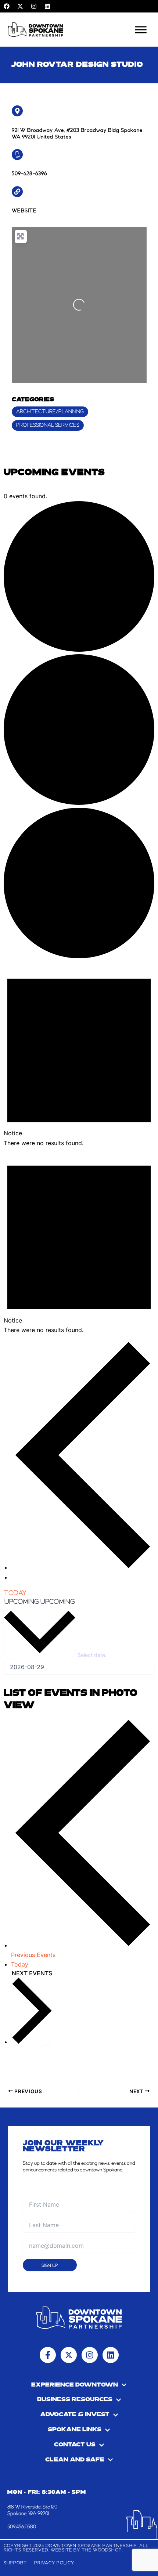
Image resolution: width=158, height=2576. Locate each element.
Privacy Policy (54, 2563)
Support (15, 2563)
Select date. (92, 1655)
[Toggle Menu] (141, 30)
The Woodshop (102, 2550)
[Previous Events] (83, 1567)
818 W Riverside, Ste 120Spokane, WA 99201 (32, 2510)
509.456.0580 (22, 2527)
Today (15, 1593)
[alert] (79, 1054)
